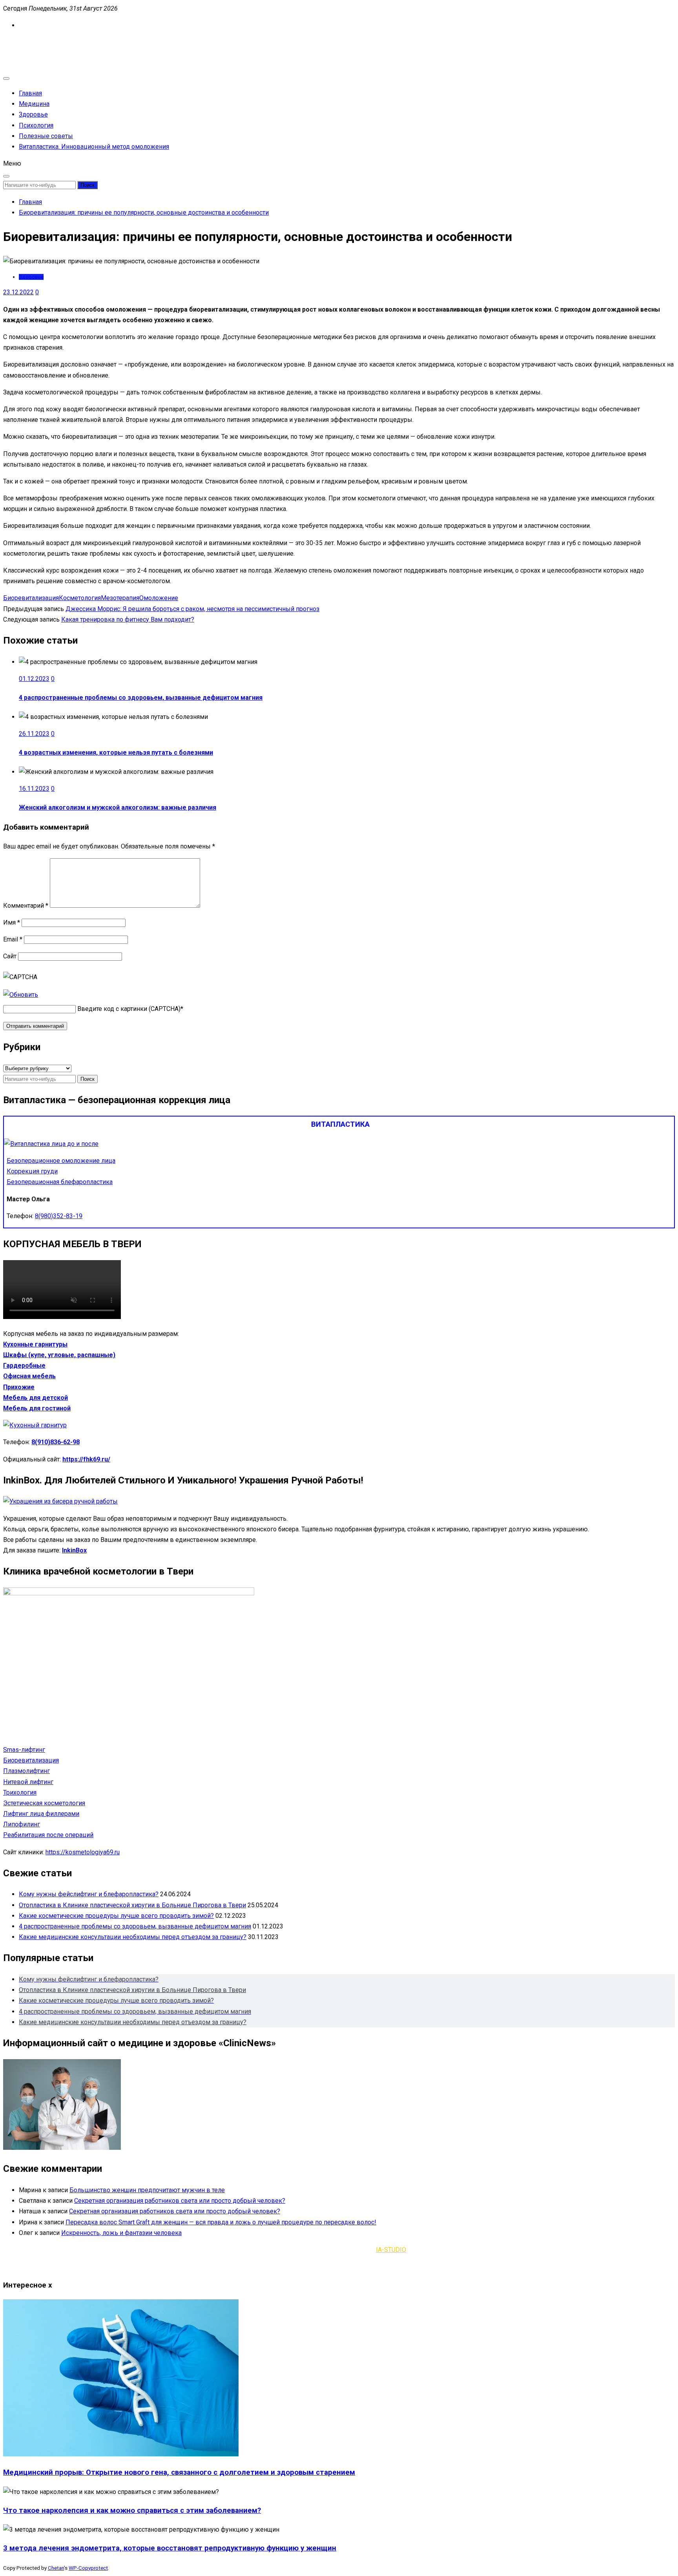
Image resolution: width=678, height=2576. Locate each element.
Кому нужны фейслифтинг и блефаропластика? (89, 1894)
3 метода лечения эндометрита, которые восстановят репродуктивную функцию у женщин (170, 2548)
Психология (36, 125)
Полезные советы (46, 136)
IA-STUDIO (391, 2250)
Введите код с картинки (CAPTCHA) (129, 1009)
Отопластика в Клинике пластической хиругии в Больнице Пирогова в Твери (132, 1905)
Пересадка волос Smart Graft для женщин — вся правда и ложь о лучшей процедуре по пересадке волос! (221, 2222)
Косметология (80, 598)
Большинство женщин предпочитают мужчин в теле (147, 2190)
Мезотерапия (120, 598)
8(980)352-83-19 (59, 1216)
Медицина (34, 104)
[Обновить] (21, 995)
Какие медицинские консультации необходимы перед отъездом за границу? (133, 1937)
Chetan (56, 2568)
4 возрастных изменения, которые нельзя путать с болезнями (116, 753)
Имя (12, 922)
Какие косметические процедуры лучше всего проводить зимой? (116, 1916)
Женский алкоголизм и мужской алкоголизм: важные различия (118, 807)
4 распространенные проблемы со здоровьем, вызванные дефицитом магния (141, 698)
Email (13, 939)
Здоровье (33, 114)
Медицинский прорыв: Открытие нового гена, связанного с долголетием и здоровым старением (179, 2472)
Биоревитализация (31, 598)
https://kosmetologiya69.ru (83, 1852)
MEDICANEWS (23, 42)
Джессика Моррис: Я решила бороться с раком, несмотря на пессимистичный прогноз (192, 609)
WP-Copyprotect (88, 2568)
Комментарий (26, 906)
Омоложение (159, 598)
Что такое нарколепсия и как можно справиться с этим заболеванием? (132, 2510)
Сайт (10, 956)
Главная (30, 93)
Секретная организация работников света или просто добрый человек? (180, 2201)
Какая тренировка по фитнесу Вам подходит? (128, 619)
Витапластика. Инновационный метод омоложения (94, 147)
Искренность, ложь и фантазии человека (121, 2233)
